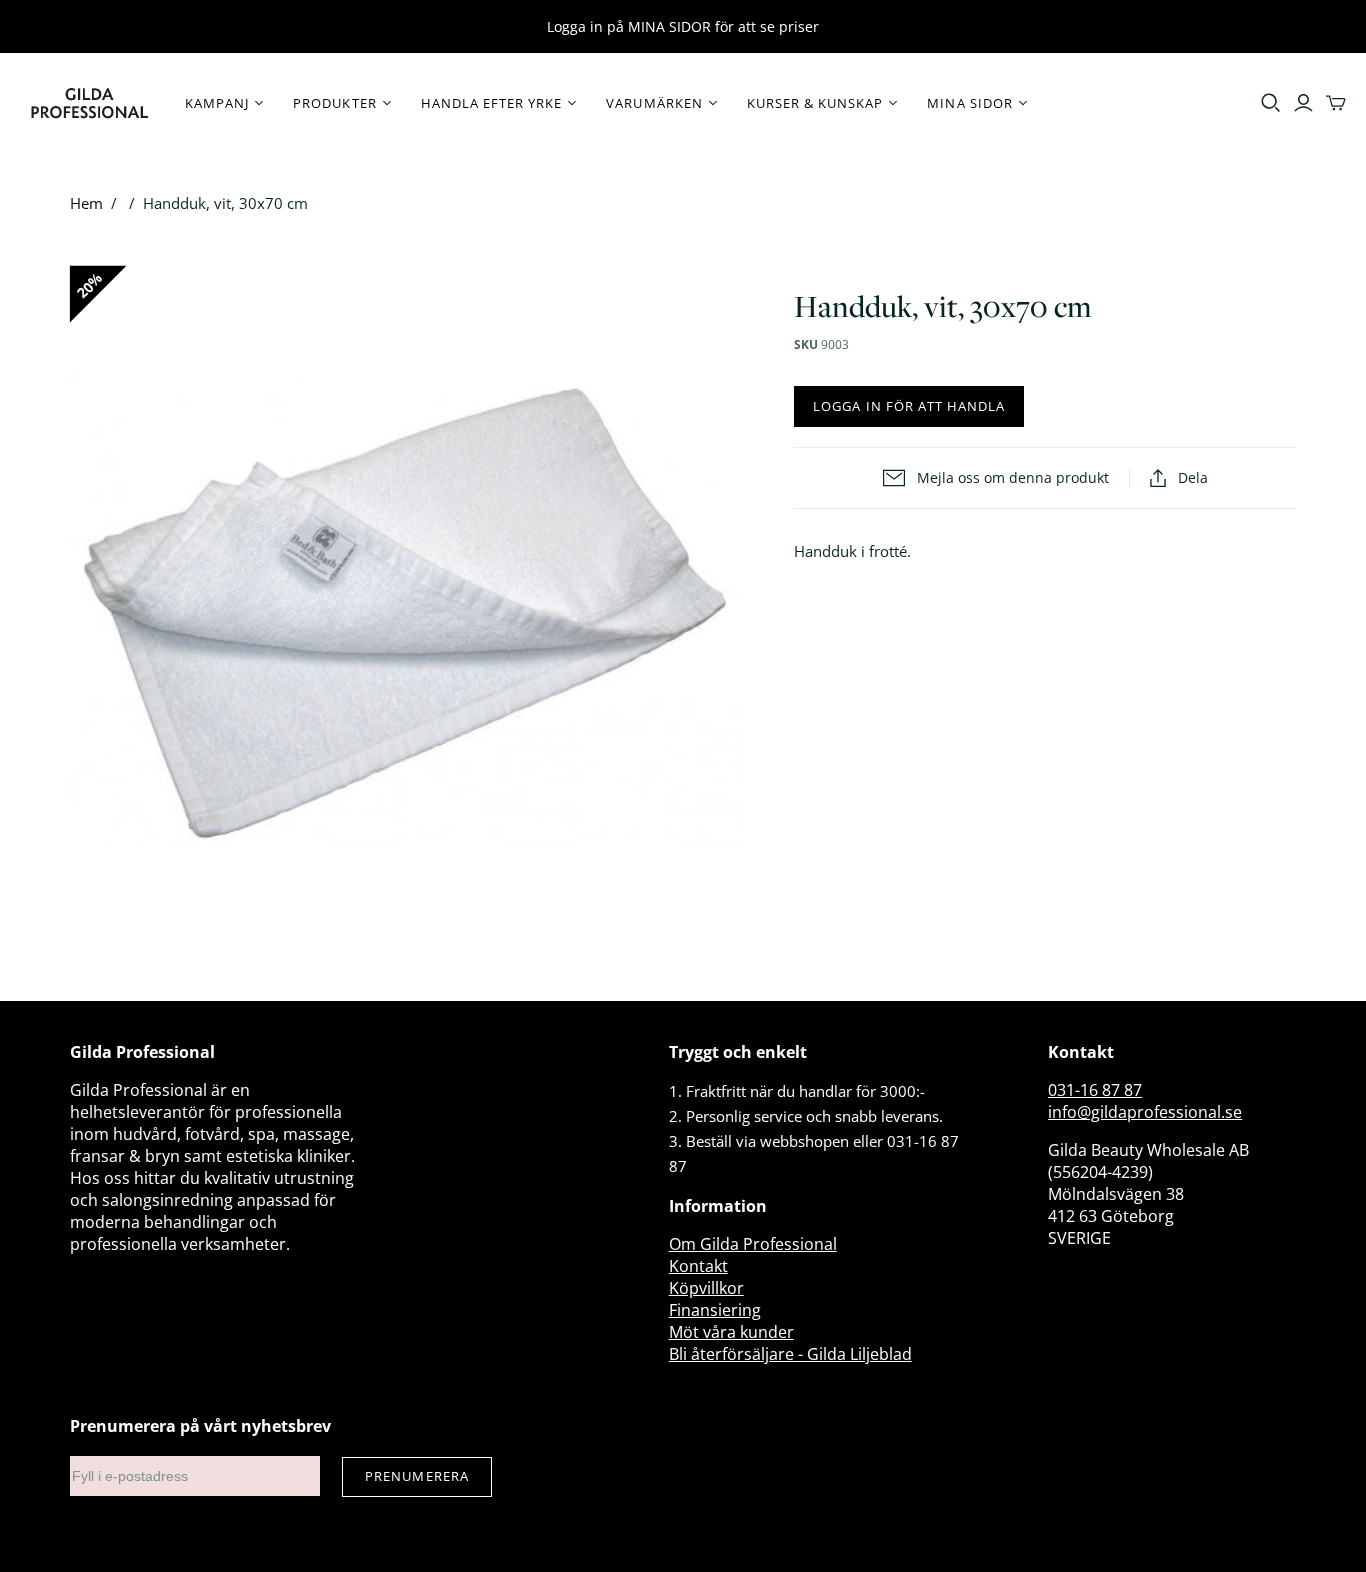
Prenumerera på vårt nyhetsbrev (200, 1426)
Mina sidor (969, 103)
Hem (86, 203)
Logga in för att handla (909, 406)
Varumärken (654, 103)
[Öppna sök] (1271, 103)
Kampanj (217, 103)
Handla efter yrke (492, 103)
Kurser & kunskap (815, 103)
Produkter (334, 103)
